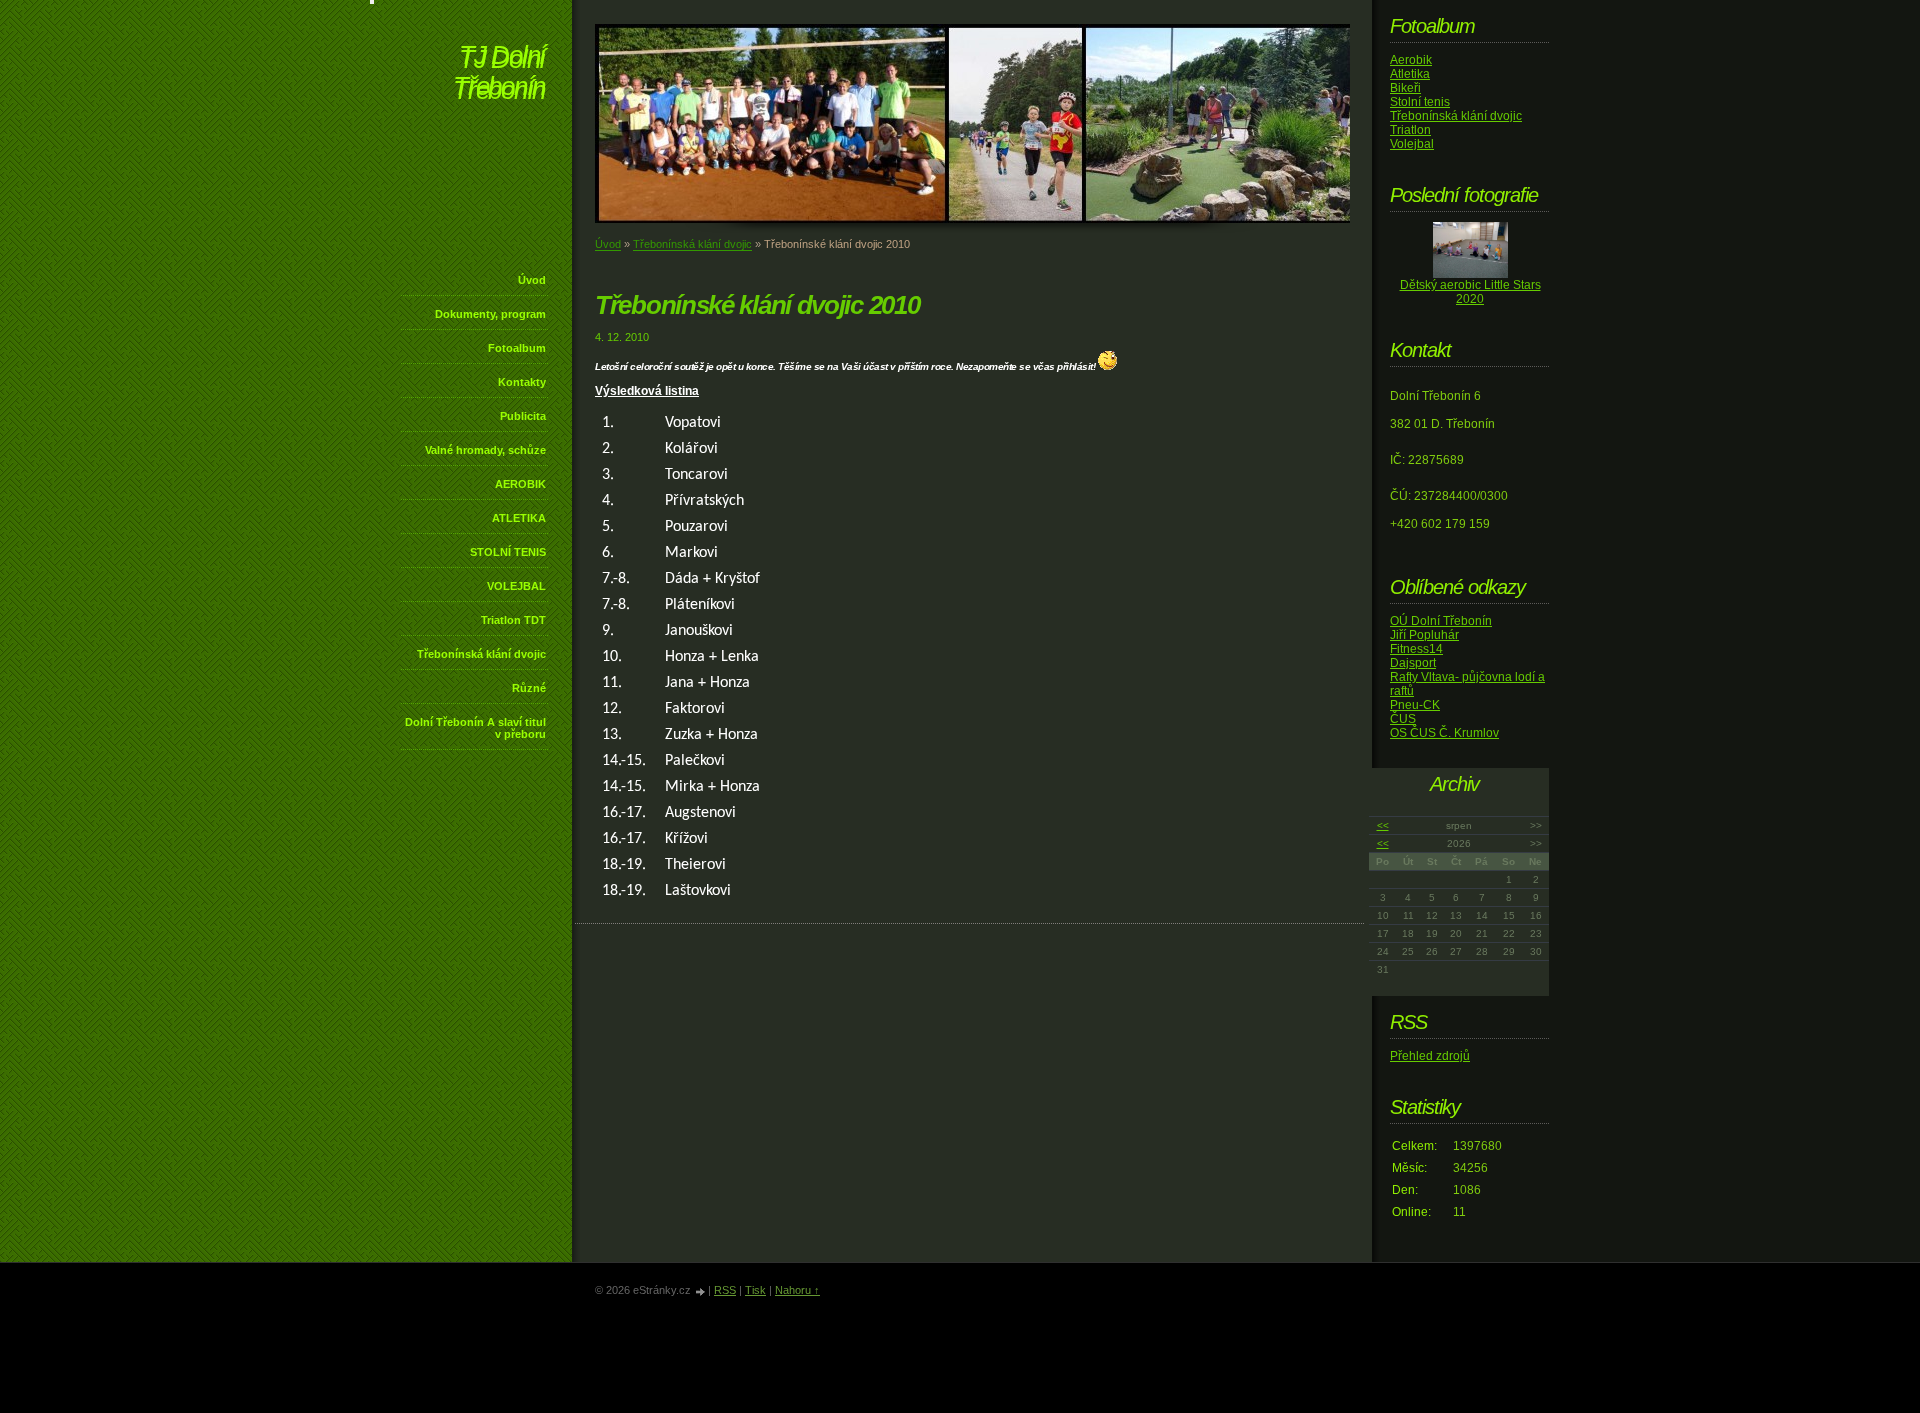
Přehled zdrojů (1430, 1056)
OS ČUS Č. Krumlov (1444, 733)
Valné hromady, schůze (485, 450)
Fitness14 (1416, 649)
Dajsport (1413, 663)
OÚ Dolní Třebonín (1441, 621)
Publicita (523, 416)
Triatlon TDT (513, 620)
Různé (529, 688)
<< (1383, 825)
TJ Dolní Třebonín (499, 74)
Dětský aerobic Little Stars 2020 (1470, 292)
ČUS (1403, 719)
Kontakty (522, 382)
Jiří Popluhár (1424, 635)
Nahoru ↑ (797, 1290)
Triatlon (1410, 130)
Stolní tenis (1420, 102)
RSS (725, 1290)
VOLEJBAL (516, 586)
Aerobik (1411, 60)
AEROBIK (520, 484)
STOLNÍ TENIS (508, 552)
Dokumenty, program (490, 314)
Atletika (1410, 74)
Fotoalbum (517, 348)
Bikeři (1405, 88)
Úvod (532, 280)
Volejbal (1412, 144)
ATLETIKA (519, 518)
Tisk (755, 1290)
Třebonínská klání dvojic (481, 654)
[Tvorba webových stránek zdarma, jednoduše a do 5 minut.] (701, 1291)
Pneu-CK (1415, 705)
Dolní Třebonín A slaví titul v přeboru (475, 728)
